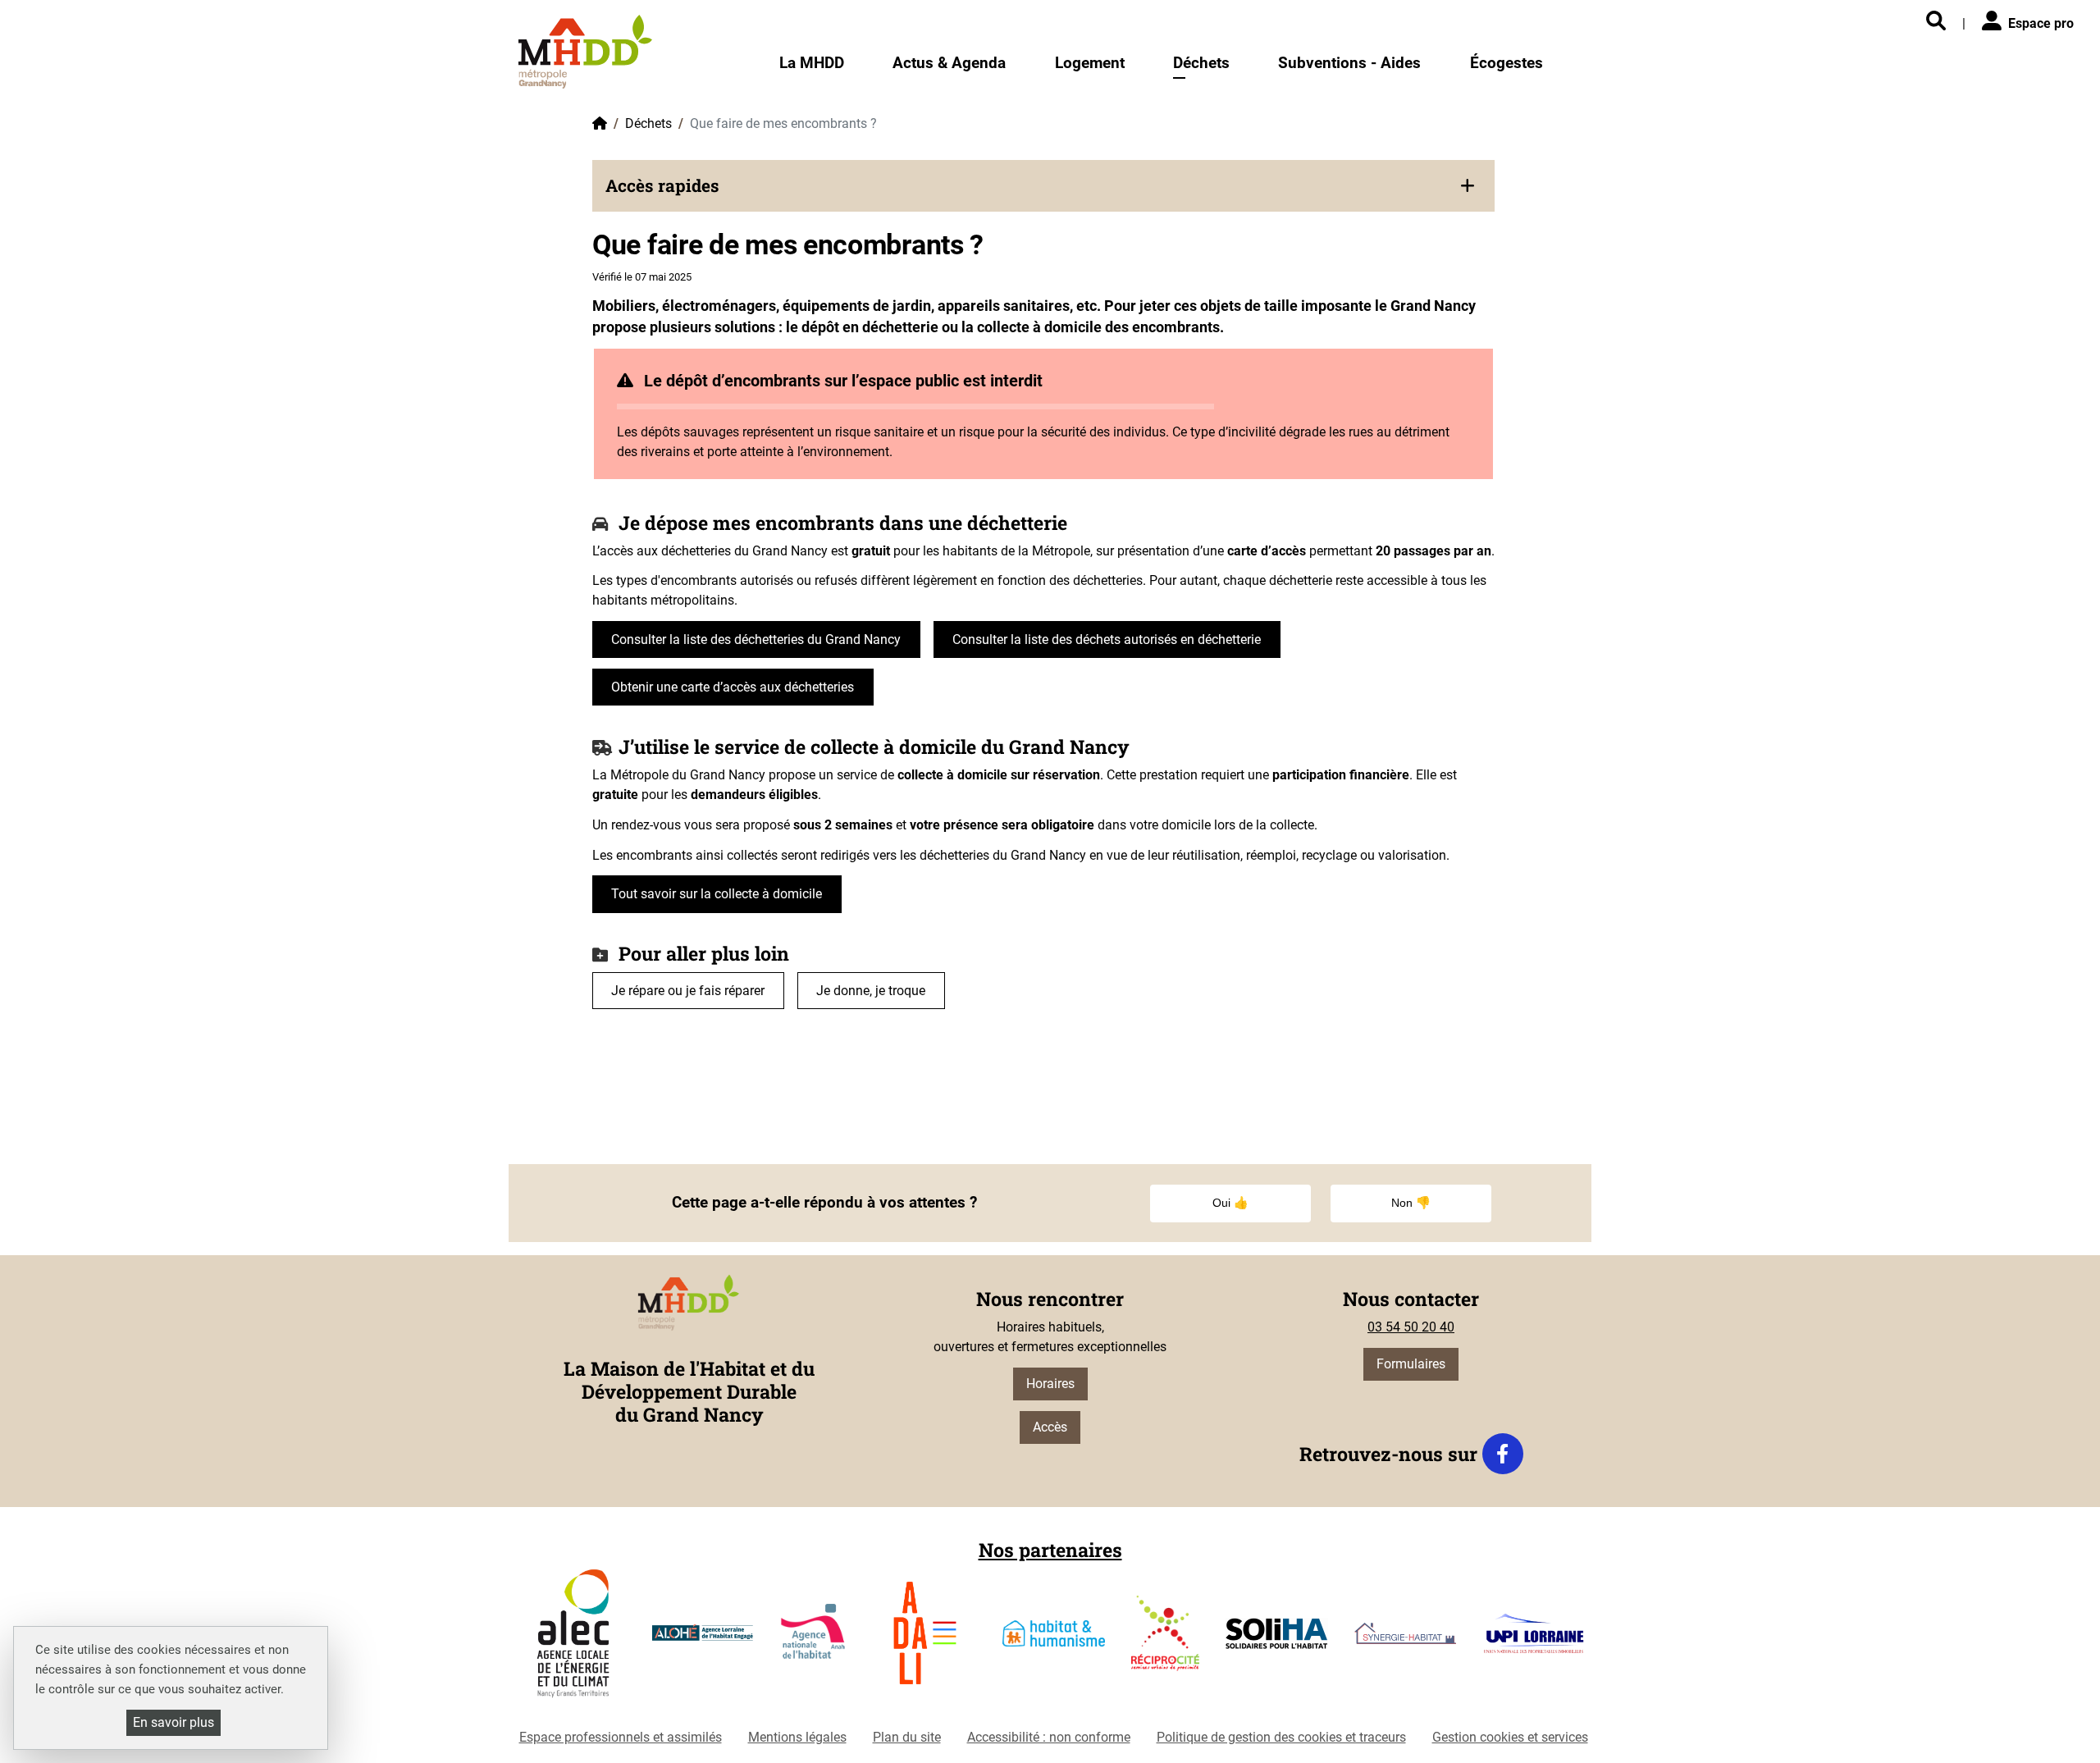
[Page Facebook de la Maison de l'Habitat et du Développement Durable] (1503, 1454)
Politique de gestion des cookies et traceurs (1281, 1737)
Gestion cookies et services (1510, 1737)
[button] (1043, 186)
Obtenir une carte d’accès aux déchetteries (733, 687)
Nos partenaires (1050, 1550)
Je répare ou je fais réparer (688, 991)
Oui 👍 (1230, 1203)
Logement (1090, 63)
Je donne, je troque (871, 991)
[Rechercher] (1936, 22)
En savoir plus (173, 1722)
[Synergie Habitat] (1406, 1640)
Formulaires (1411, 1364)
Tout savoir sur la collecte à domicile (717, 894)
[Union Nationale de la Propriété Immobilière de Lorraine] (1534, 1640)
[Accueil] (585, 51)
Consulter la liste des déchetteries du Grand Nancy (756, 639)
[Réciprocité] (1165, 1640)
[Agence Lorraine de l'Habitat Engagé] (703, 1640)
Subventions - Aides (1349, 63)
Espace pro (2041, 23)
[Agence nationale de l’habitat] (814, 1640)
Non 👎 (1411, 1203)
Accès (1050, 1427)
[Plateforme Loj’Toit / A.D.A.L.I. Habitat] (925, 1640)
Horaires (1050, 1384)
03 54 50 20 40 (1411, 1327)
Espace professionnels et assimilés (621, 1737)
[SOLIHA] (1277, 1640)
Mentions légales (797, 1737)
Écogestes (1507, 63)
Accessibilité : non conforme (1049, 1737)
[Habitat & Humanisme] (1054, 1640)
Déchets (1201, 63)
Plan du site (907, 1737)
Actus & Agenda (949, 63)
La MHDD (812, 63)
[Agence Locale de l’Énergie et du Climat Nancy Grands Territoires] (573, 1640)
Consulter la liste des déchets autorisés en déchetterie (1107, 639)
